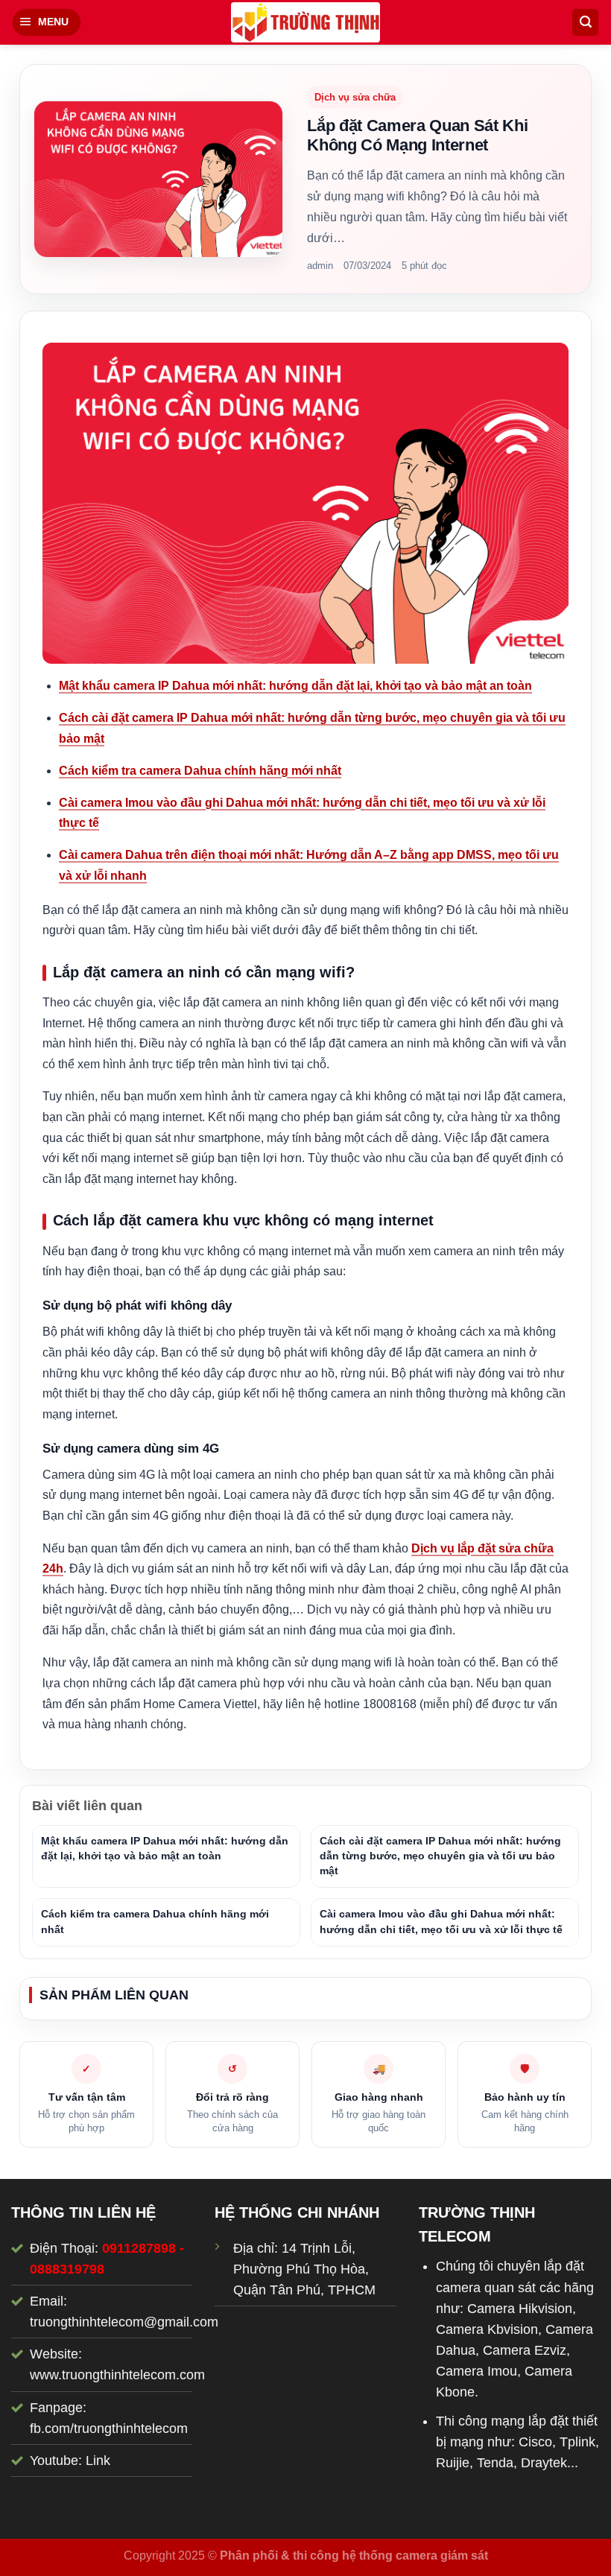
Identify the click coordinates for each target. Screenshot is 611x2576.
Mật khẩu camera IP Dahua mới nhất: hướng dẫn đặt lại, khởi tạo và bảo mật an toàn (295, 686)
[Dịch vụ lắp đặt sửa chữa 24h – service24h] (305, 22)
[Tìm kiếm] (585, 22)
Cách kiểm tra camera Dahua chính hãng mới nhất (200, 771)
